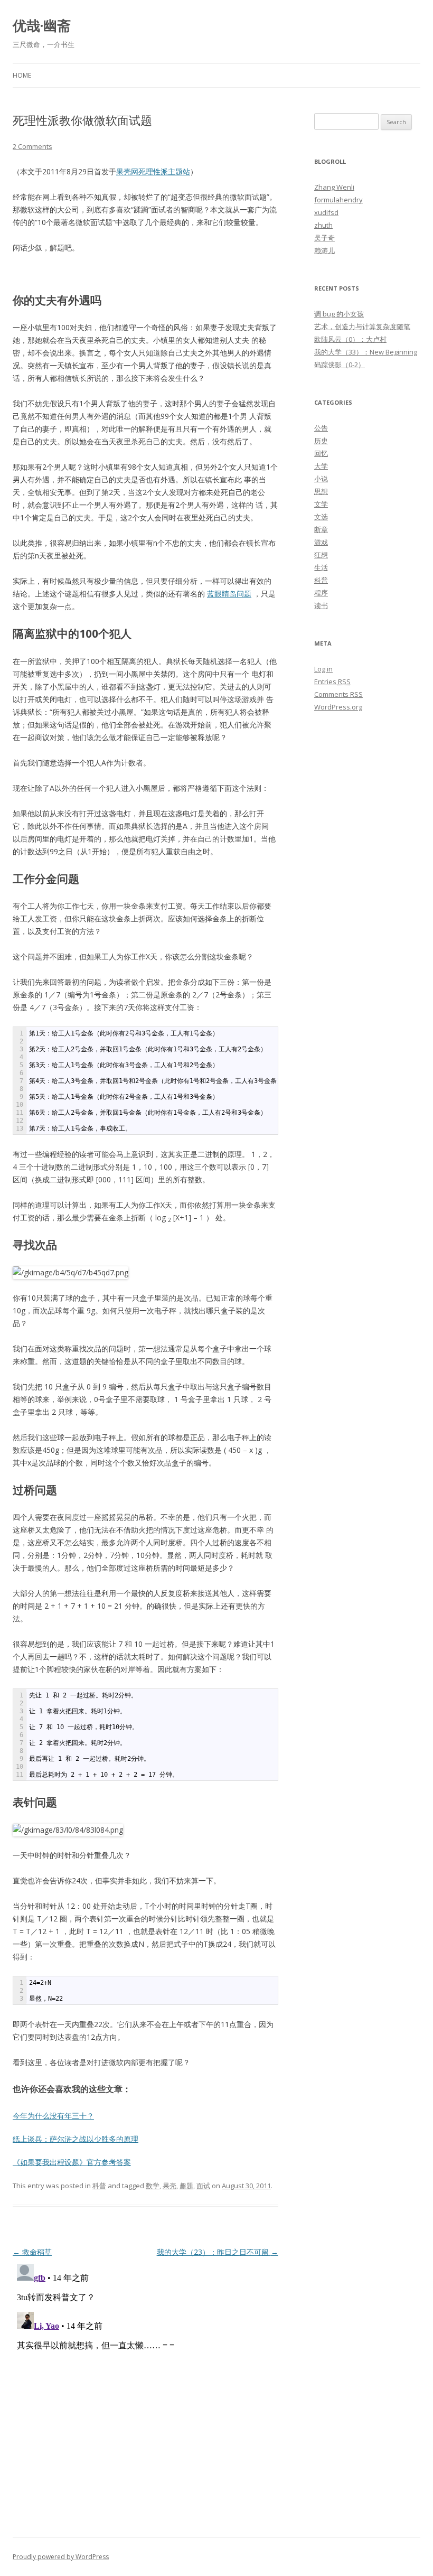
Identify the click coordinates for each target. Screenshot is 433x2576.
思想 (321, 491)
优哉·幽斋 (42, 25)
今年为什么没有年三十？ (53, 2116)
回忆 (321, 453)
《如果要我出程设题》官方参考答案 (72, 2162)
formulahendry (338, 200)
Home (22, 75)
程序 (321, 593)
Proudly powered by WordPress (61, 2557)
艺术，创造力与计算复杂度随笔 (362, 326)
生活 (321, 567)
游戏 (321, 542)
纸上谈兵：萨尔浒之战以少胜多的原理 (76, 2139)
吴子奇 (324, 238)
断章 (321, 529)
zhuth (323, 225)
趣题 (186, 2186)
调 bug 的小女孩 (339, 314)
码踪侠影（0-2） (340, 365)
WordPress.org (338, 707)
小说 (321, 479)
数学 (153, 2186)
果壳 (170, 2186)
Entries (332, 682)
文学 (321, 504)
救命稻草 (32, 2252)
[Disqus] (145, 2392)
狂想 (321, 555)
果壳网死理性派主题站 (153, 171)
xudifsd (326, 212)
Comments (338, 694)
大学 (321, 466)
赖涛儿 (324, 250)
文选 (321, 517)
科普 (99, 2186)
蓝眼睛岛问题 (229, 594)
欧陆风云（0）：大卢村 (350, 339)
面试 (203, 2186)
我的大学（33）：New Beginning (366, 352)
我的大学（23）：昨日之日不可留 (218, 2252)
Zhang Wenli (334, 187)
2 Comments (32, 146)
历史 (321, 441)
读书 (321, 605)
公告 (321, 428)
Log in (323, 669)
